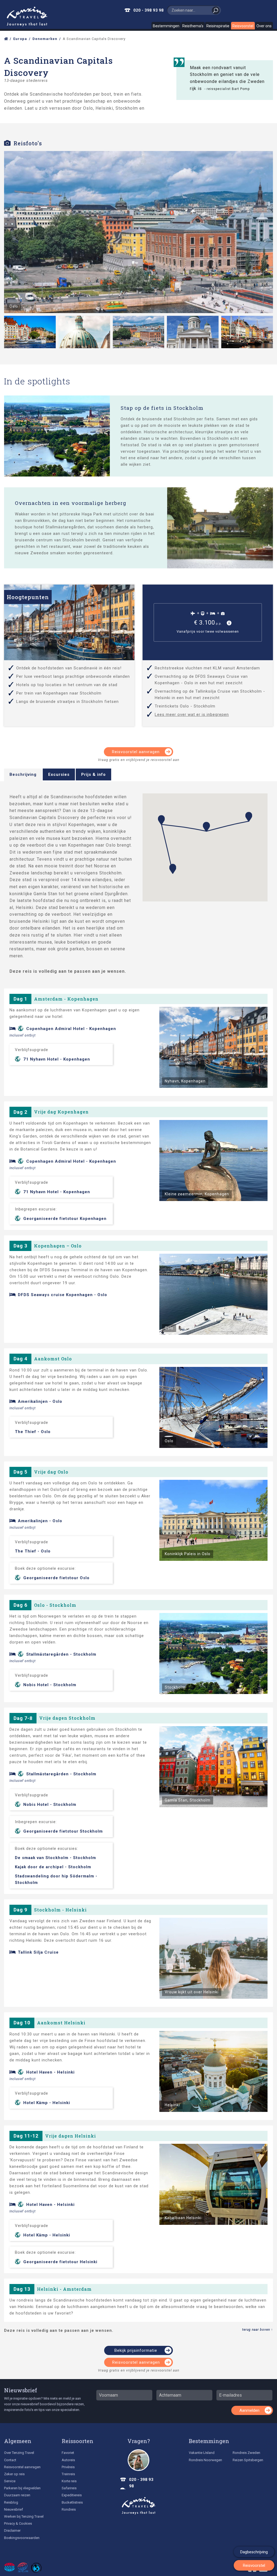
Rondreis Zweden (246, 2453)
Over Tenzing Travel (19, 2453)
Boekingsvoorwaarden (22, 2538)
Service (10, 2481)
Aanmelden (249, 2410)
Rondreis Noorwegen (205, 2460)
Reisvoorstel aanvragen (136, 752)
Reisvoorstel (243, 26)
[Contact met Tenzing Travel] (138, 2460)
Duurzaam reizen (17, 2495)
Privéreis (68, 2467)
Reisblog (11, 2502)
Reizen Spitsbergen (248, 2460)
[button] (173, 869)
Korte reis (69, 2481)
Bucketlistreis (72, 2502)
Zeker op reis (14, 2474)
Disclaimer (12, 2530)
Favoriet (68, 2453)
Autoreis (68, 2460)
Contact (10, 2460)
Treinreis (68, 2474)
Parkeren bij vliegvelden (22, 2488)
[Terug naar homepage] (139, 2506)
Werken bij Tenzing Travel (24, 2516)
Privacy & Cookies (18, 2523)
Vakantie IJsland (202, 2453)
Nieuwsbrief (21, 2390)
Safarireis (69, 2488)
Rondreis (69, 2509)
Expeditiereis (72, 2495)
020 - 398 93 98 (149, 10)
